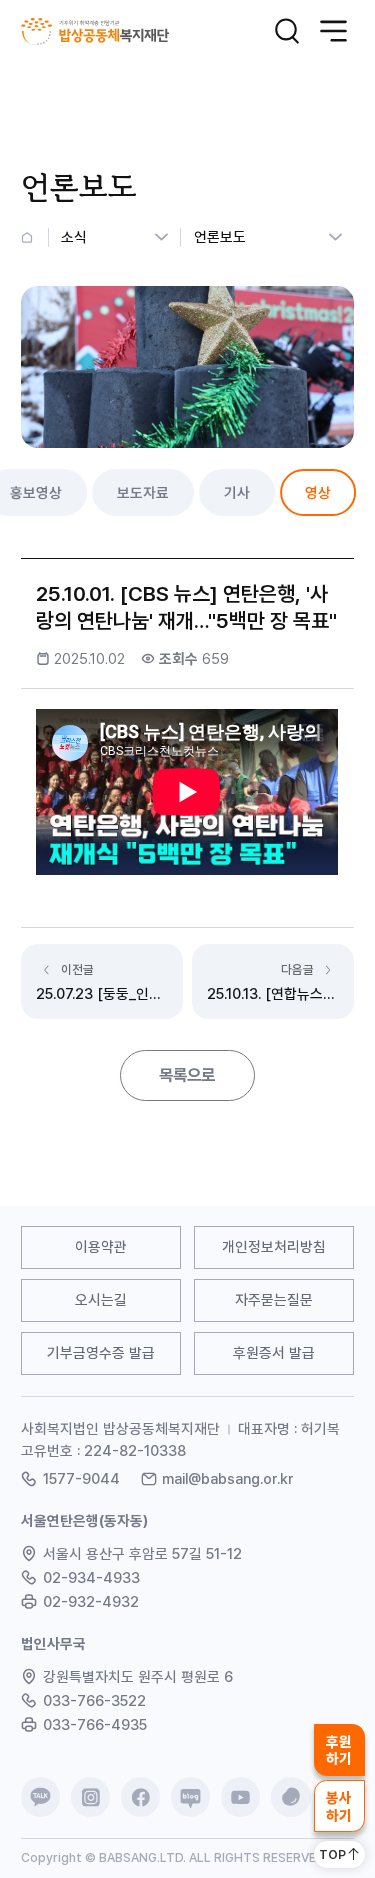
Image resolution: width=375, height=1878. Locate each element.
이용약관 (101, 1246)
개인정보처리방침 (274, 1246)
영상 (318, 492)
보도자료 (143, 492)
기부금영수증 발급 (101, 1352)
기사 (237, 492)
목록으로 (187, 1075)
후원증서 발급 (274, 1352)
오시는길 (101, 1299)
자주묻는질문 (274, 1299)
